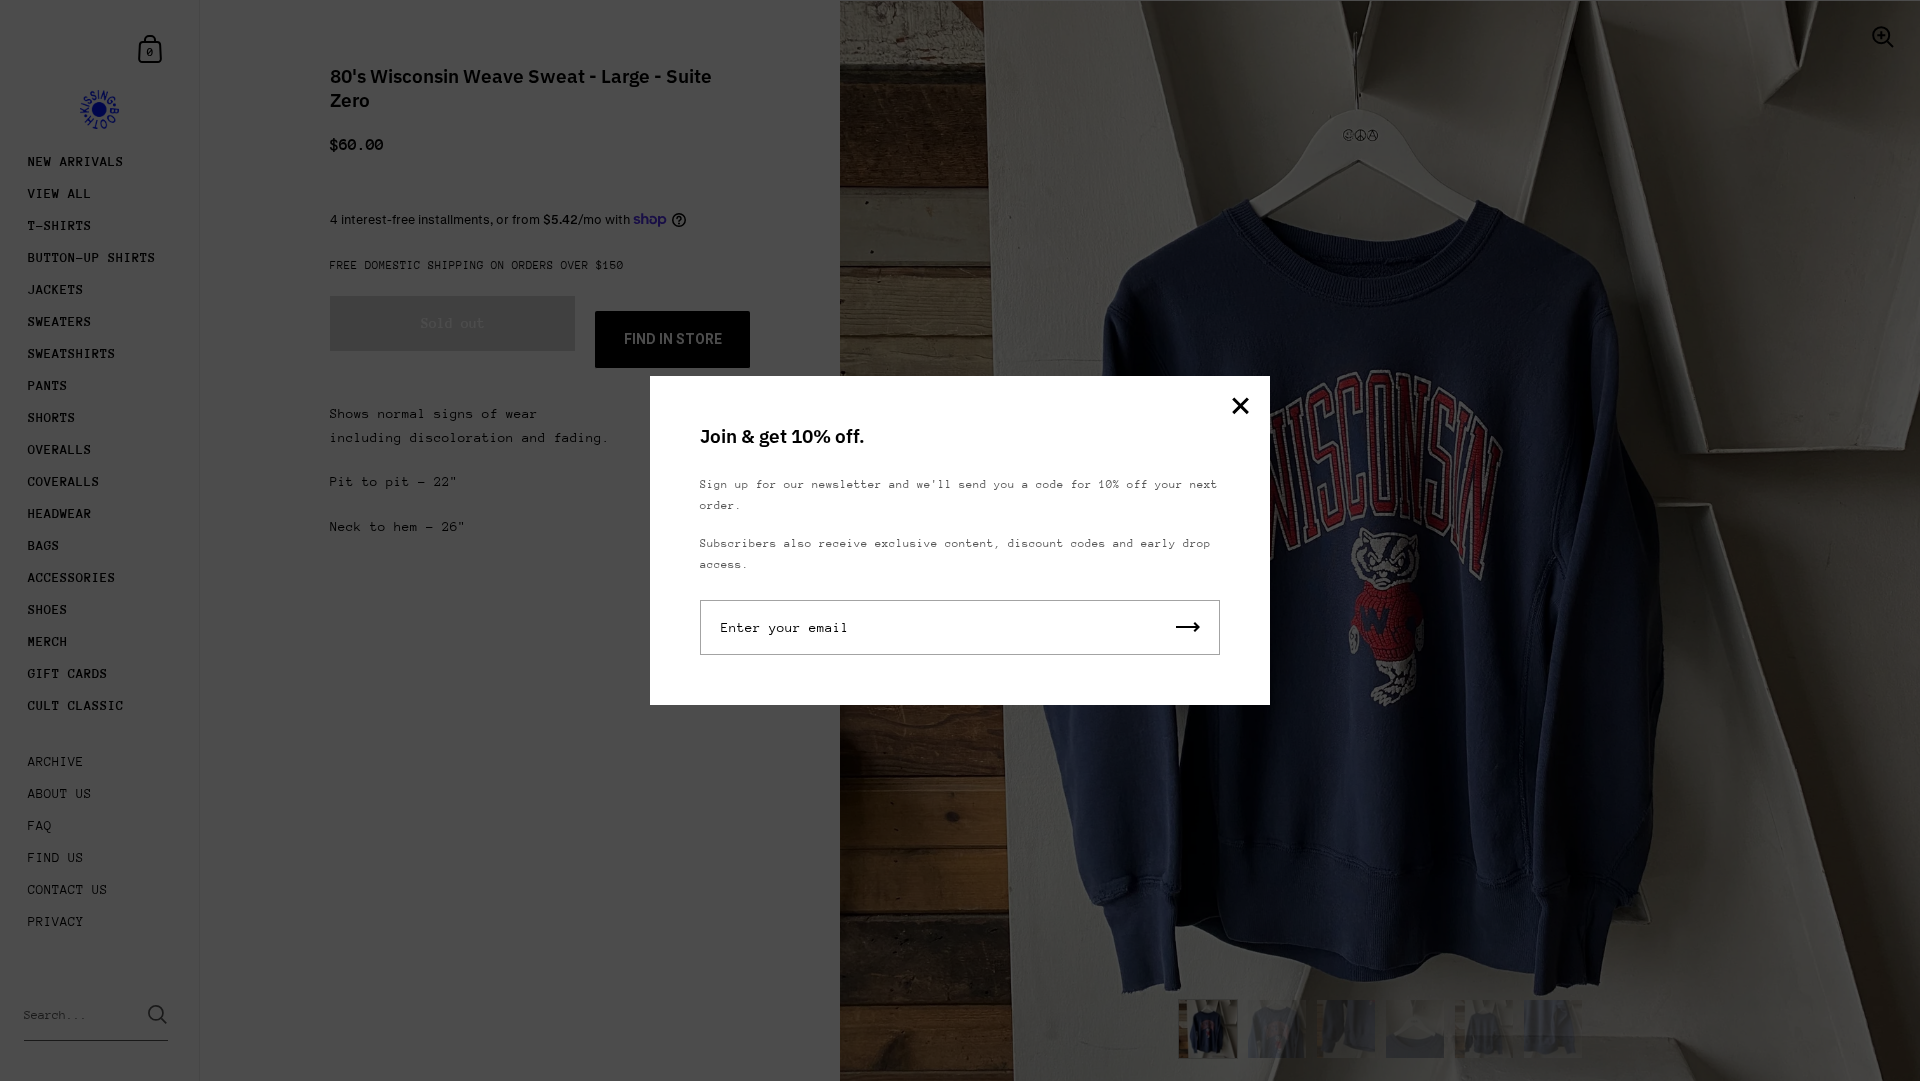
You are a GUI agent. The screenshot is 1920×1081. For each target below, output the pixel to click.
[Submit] (1188, 627)
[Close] (1240, 407)
